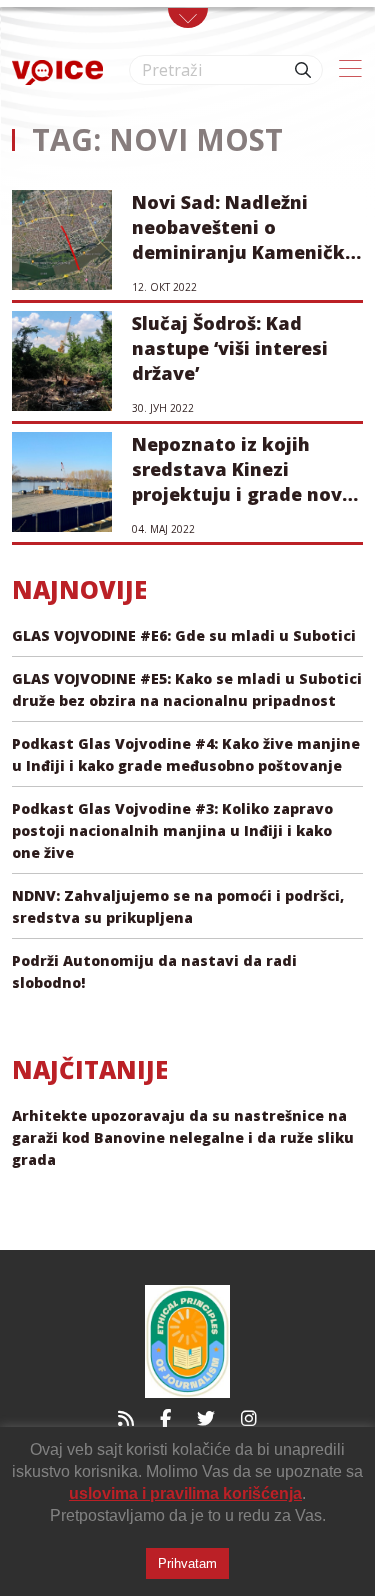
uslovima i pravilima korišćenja (185, 1493)
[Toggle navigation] (188, 18)
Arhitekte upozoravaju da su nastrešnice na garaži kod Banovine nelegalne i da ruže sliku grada (183, 1137)
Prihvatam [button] (187, 1563)
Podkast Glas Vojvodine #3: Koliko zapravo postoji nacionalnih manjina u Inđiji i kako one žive (172, 830)
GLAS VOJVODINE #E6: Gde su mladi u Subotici (184, 635)
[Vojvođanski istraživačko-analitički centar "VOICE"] (57, 70)
